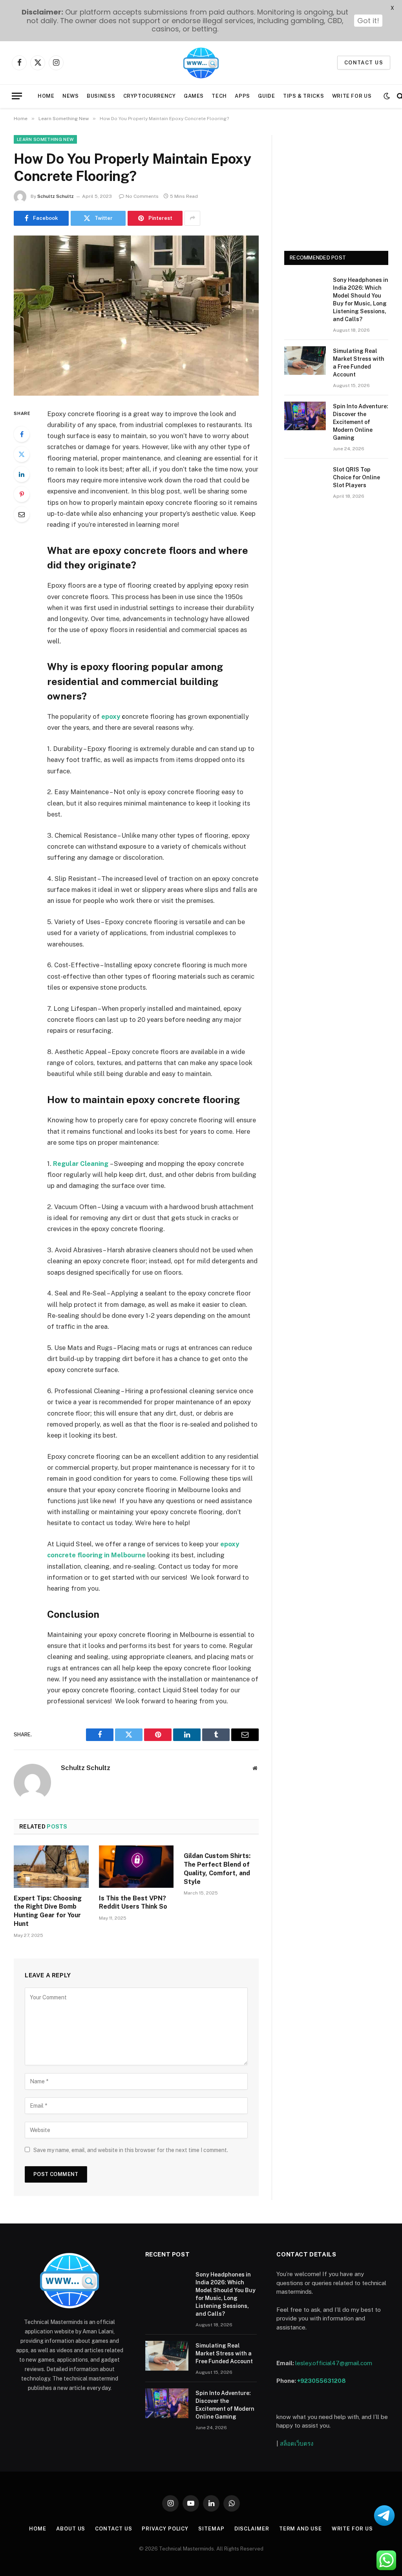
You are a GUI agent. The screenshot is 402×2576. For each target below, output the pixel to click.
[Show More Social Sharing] (192, 218)
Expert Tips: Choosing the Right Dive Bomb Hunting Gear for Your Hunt (48, 1911)
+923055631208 (322, 2381)
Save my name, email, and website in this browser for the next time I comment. (131, 2150)
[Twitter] (22, 454)
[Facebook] (22, 434)
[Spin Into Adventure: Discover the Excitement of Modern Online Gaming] (305, 416)
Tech (219, 96)
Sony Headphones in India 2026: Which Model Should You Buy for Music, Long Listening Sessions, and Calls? (361, 300)
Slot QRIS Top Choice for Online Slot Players (356, 477)
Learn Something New (45, 139)
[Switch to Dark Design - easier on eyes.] (387, 96)
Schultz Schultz (56, 196)
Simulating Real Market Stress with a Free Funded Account (359, 363)
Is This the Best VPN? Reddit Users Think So (133, 1903)
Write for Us (352, 96)
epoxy (111, 716)
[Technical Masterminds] (201, 63)
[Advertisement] (336, 184)
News (71, 96)
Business (101, 96)
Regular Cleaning (81, 1164)
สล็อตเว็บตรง (297, 2444)
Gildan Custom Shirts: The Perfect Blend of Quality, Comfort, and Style (217, 1869)
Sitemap (211, 2529)
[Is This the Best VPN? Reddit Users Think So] (136, 1866)
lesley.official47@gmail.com (334, 2363)
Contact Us (113, 2529)
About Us (71, 2529)
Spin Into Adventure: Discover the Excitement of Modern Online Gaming (361, 422)
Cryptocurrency (150, 96)
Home (46, 96)
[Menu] (17, 96)
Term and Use (301, 2529)
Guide (266, 96)
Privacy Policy (165, 2529)
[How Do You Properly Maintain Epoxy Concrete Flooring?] (136, 316)
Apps (242, 96)
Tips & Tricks (303, 96)
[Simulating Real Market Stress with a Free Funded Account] (305, 361)
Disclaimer (252, 2529)
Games (194, 96)
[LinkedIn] (22, 474)
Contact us (364, 63)
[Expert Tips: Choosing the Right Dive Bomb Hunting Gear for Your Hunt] (51, 1866)
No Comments (142, 196)
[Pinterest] (22, 494)
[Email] (22, 514)
